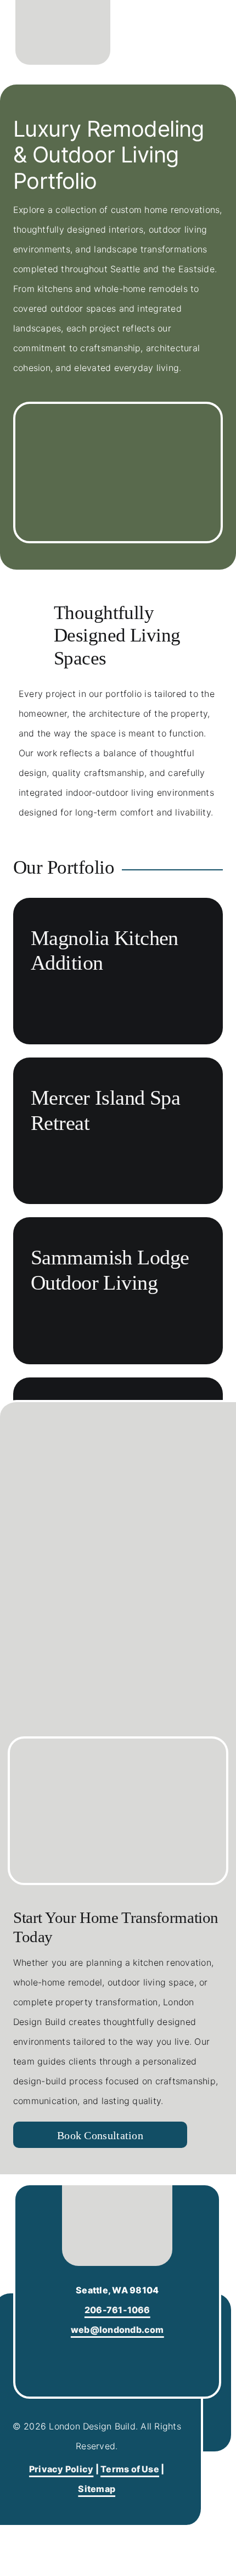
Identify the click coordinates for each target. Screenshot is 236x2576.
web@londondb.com (117, 2330)
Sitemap (97, 2489)
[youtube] (128, 2355)
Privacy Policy (61, 2469)
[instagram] (107, 2355)
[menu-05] (210, 30)
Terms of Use (130, 2469)
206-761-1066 (117, 2310)
